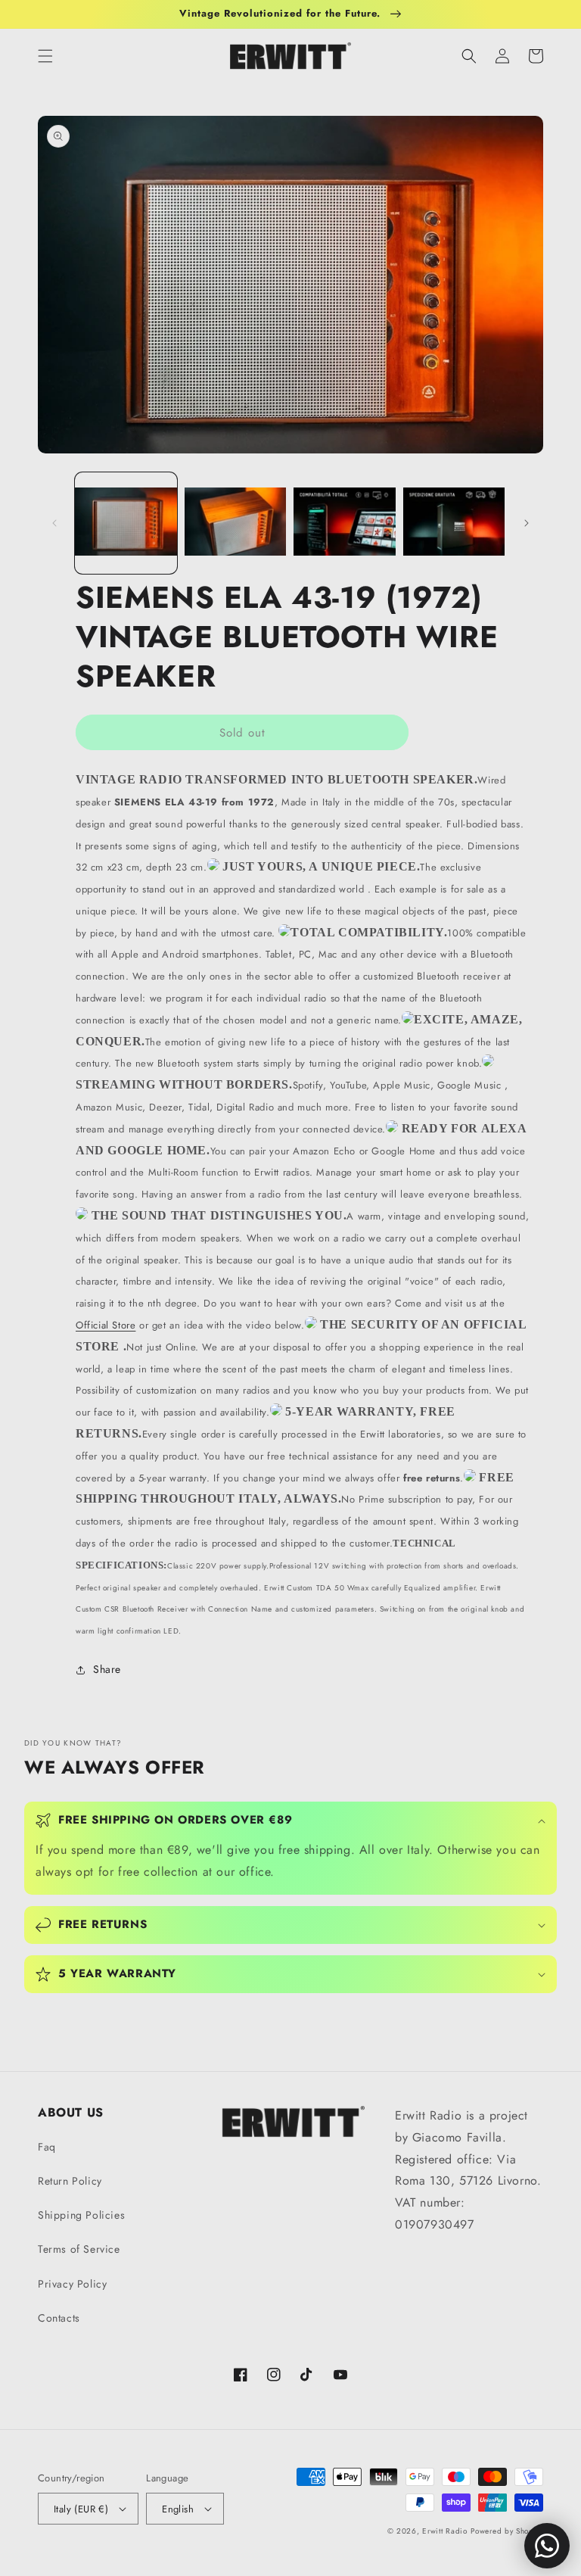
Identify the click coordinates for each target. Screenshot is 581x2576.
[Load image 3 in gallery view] (345, 523)
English (178, 2509)
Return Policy (70, 2181)
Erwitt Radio (444, 2531)
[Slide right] (527, 523)
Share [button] (107, 1669)
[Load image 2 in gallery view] (236, 523)
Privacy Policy (72, 2284)
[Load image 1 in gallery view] (126, 523)
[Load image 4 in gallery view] (454, 523)
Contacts (59, 2318)
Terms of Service (79, 2249)
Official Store (106, 1325)
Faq (47, 2147)
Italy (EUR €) (81, 2509)
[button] (45, 56)
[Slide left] (54, 523)
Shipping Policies (81, 2215)
